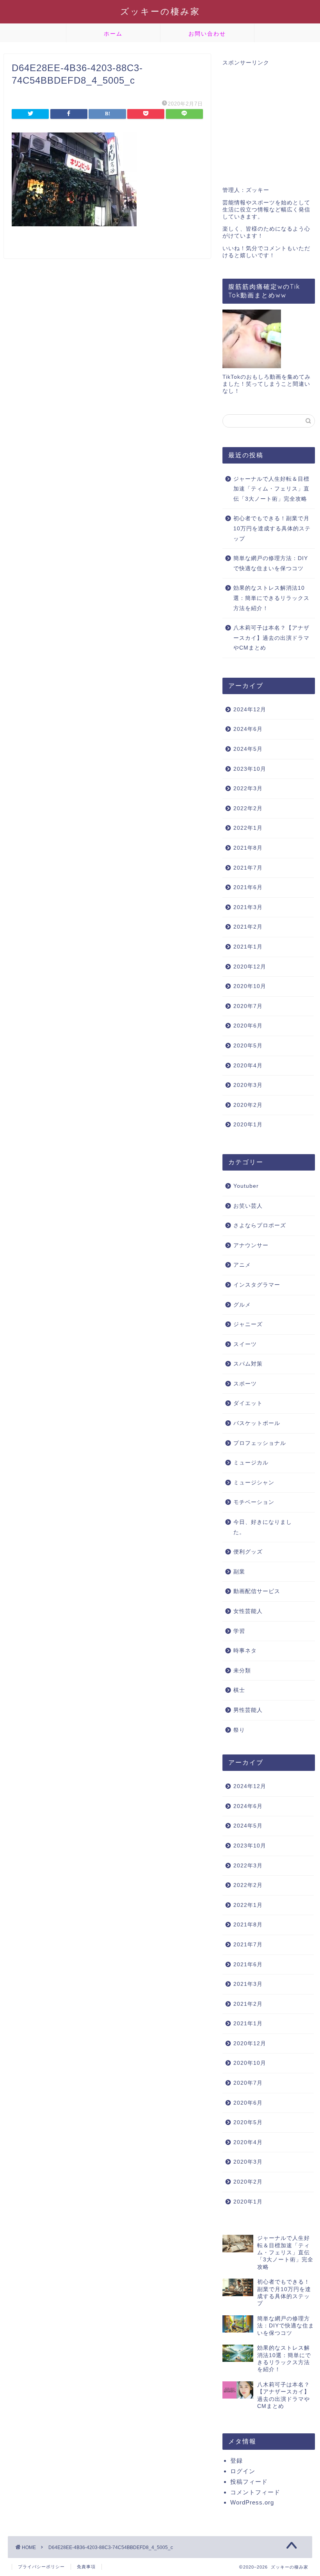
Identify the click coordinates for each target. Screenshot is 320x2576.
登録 (236, 2461)
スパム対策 (248, 1364)
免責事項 (86, 2567)
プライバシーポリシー (41, 2567)
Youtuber (246, 1186)
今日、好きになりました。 (263, 1527)
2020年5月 (248, 1046)
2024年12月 (250, 710)
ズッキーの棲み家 (160, 11)
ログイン (243, 2471)
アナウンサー (251, 1245)
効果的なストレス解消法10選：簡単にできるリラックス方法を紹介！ (271, 598)
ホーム (113, 34)
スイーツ (245, 1344)
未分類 (242, 1671)
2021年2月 (248, 927)
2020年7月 (248, 1006)
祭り (239, 1730)
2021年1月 (248, 947)
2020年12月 (250, 967)
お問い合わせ (207, 34)
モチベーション (254, 1502)
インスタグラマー (257, 1285)
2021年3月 (248, 907)
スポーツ (245, 1384)
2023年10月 (250, 769)
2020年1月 (248, 1125)
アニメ (242, 1265)
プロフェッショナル (260, 1443)
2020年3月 (248, 1085)
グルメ (242, 1305)
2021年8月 (248, 848)
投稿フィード (249, 2482)
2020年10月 (250, 986)
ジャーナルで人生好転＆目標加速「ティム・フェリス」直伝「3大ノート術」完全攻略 (271, 489)
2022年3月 (248, 789)
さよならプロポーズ (260, 1225)
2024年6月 (248, 729)
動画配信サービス (257, 1591)
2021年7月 (248, 868)
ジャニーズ (248, 1324)
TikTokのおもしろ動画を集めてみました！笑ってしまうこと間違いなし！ (267, 384)
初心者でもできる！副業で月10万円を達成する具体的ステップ (272, 528)
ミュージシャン (254, 1483)
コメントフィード (255, 2492)
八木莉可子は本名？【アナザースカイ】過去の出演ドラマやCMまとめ (271, 638)
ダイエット (248, 1403)
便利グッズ (248, 1552)
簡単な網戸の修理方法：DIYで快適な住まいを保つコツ (271, 563)
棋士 (239, 1690)
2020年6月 (248, 1026)
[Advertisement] (269, 122)
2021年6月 (248, 887)
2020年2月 (248, 1105)
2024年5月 (248, 749)
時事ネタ (245, 1651)
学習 (239, 1631)
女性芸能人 (248, 1611)
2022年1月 (248, 828)
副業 (239, 1572)
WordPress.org (252, 2502)
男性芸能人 (248, 1710)
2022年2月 (248, 808)
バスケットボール (257, 1423)
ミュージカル (251, 1463)
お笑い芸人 (248, 1206)
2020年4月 (248, 1066)
